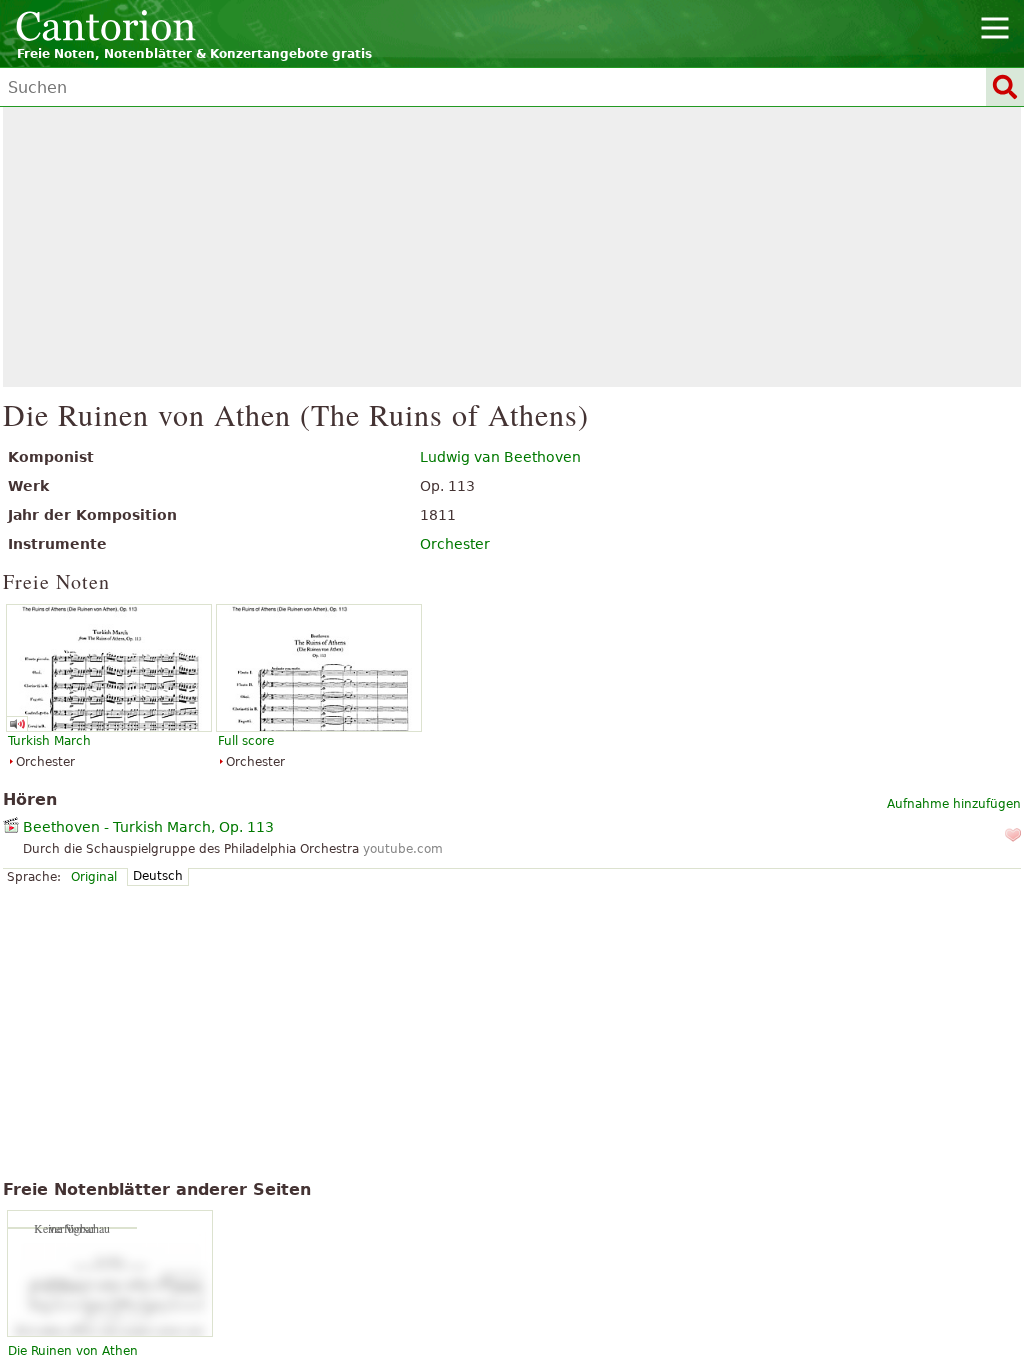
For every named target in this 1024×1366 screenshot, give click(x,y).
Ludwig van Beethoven (500, 457)
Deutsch (158, 876)
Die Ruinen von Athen (73, 1351)
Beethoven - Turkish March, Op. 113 (148, 827)
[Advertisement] (512, 247)
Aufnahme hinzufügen (954, 804)
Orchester (455, 544)
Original (94, 877)
